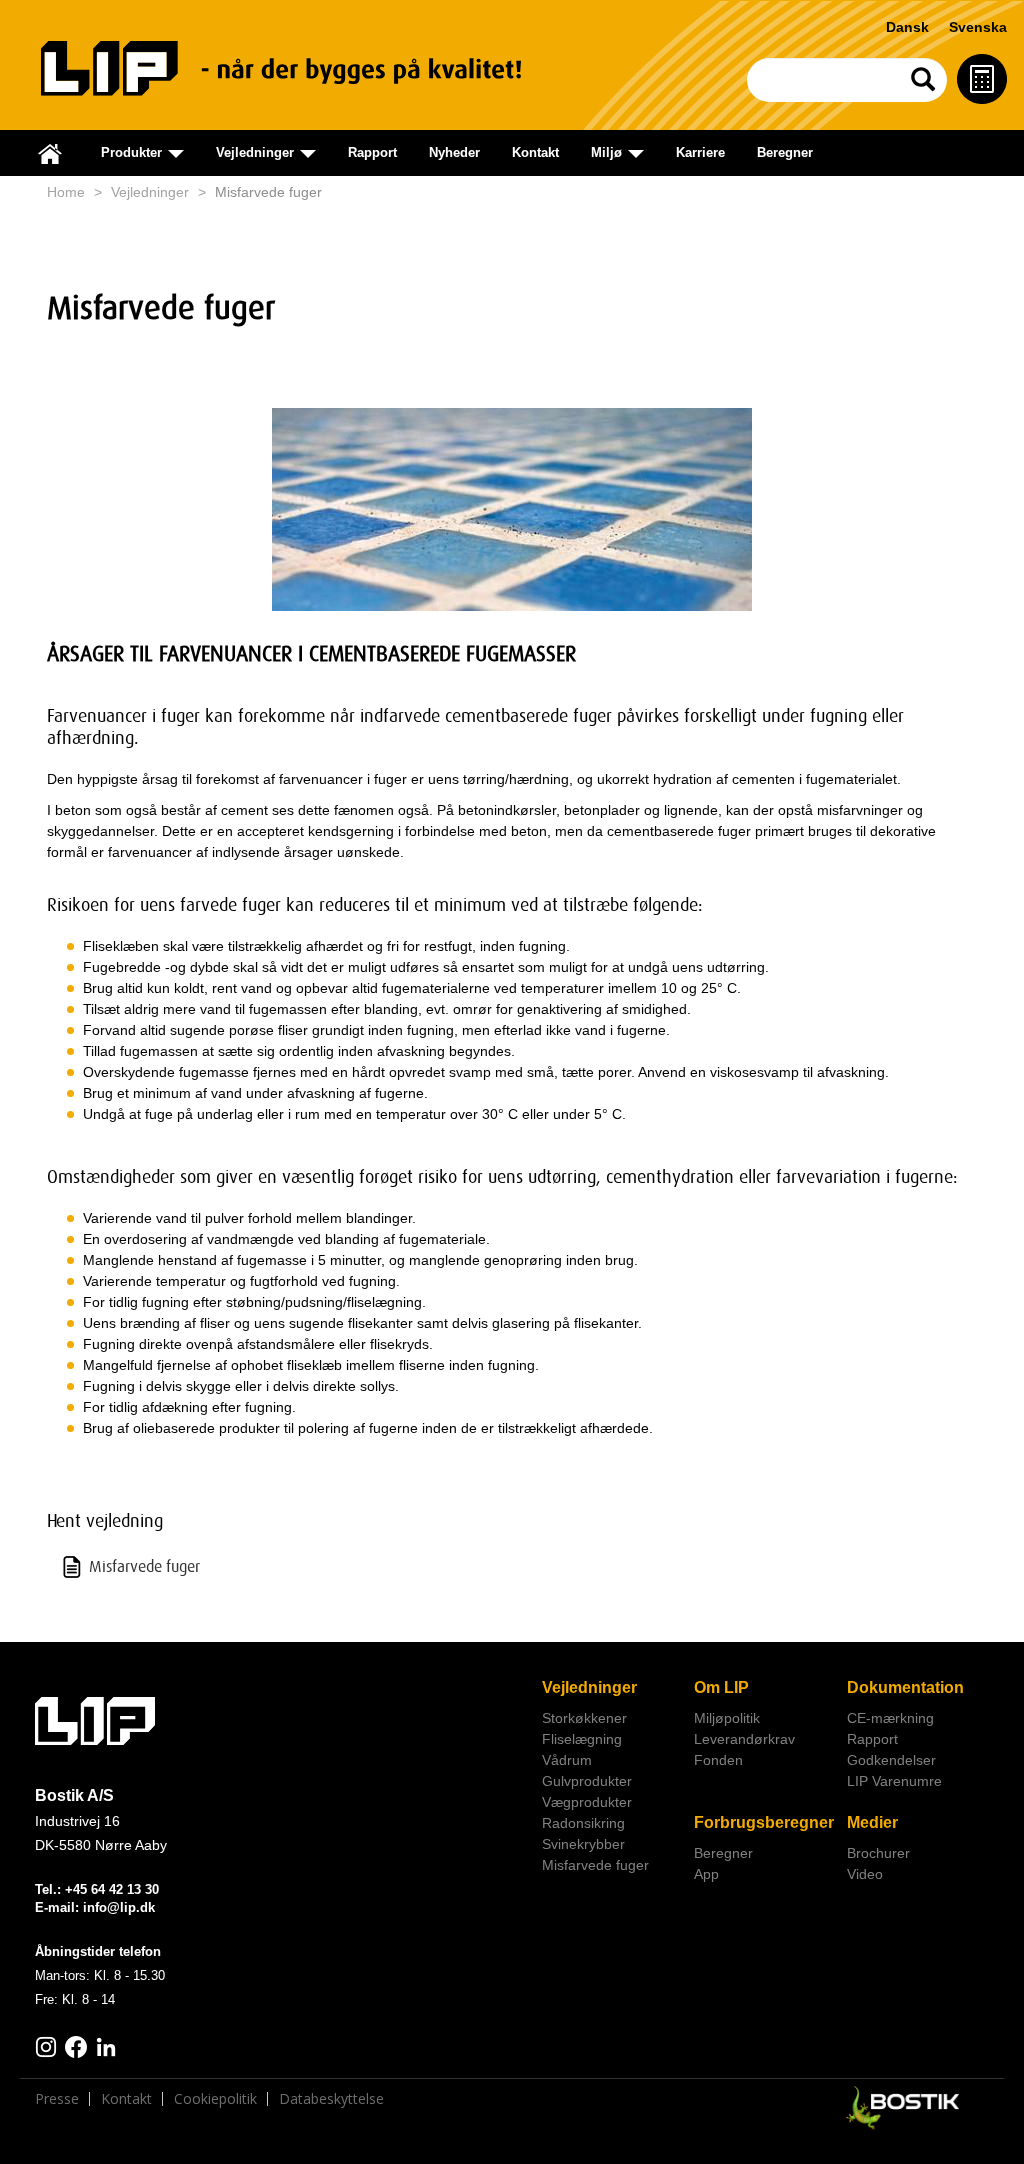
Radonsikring (583, 1823)
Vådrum (567, 1760)
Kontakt (535, 152)
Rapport (372, 152)
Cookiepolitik (215, 2099)
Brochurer (878, 1853)
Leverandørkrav (744, 1739)
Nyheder (454, 152)
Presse (57, 2099)
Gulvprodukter (587, 1781)
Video (865, 1874)
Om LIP (721, 1687)
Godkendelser (891, 1760)
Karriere (700, 152)
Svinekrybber (583, 1844)
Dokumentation (905, 1687)
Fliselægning (582, 1739)
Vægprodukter (587, 1802)
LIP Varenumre (894, 1781)
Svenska (978, 27)
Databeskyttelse (331, 2099)
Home (66, 192)
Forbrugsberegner (762, 1822)
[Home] (301, 68)
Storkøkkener (584, 1718)
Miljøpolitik (727, 1718)
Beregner (785, 152)
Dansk (907, 27)
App (706, 1874)
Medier (872, 1822)
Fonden (718, 1760)
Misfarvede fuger (595, 1865)
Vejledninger (150, 192)
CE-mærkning (890, 1718)
